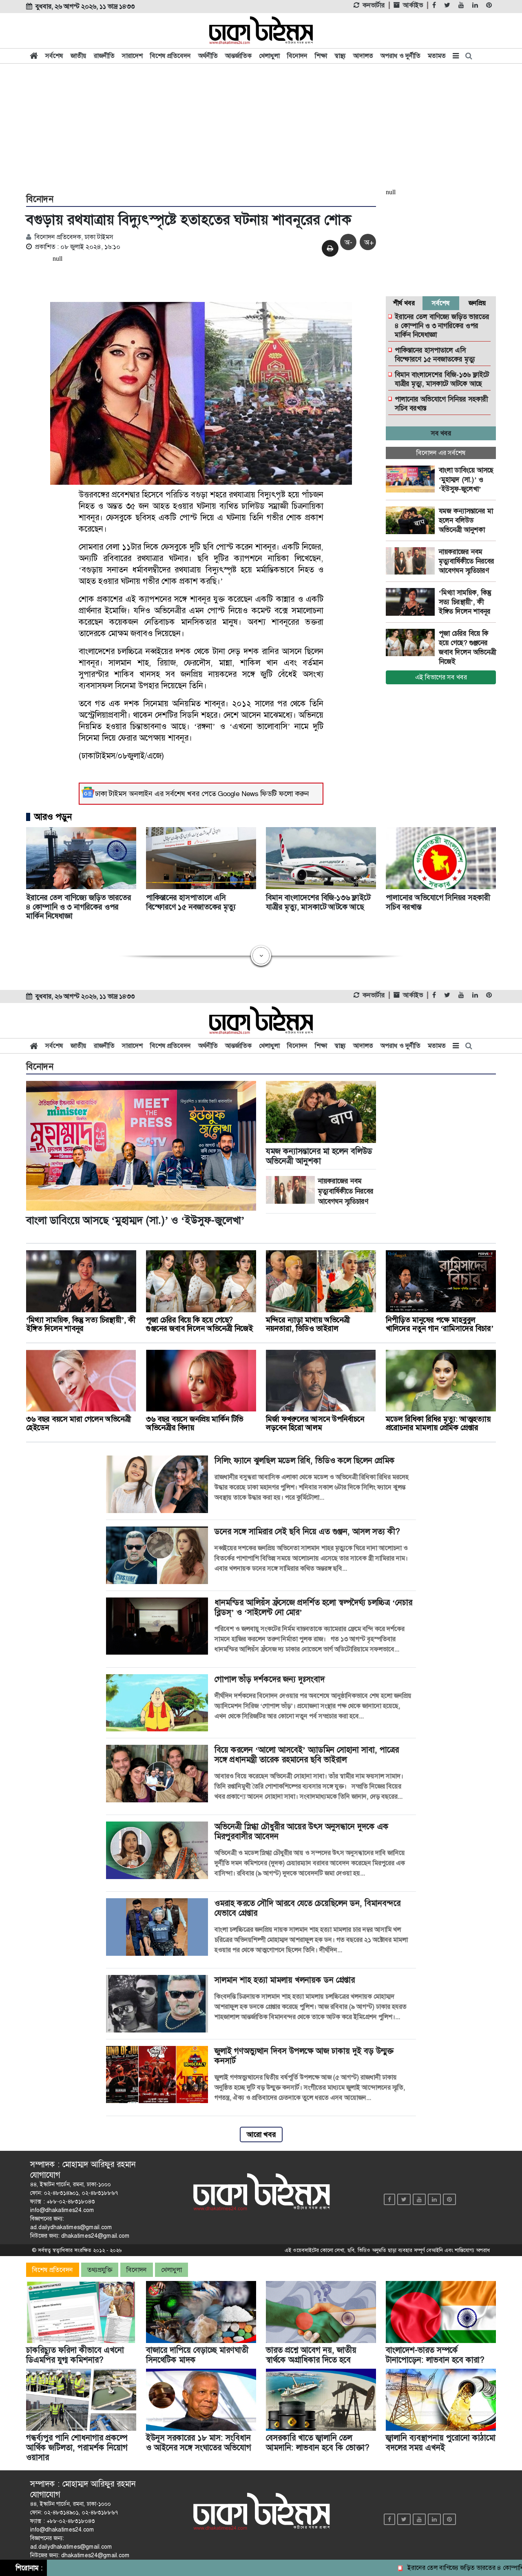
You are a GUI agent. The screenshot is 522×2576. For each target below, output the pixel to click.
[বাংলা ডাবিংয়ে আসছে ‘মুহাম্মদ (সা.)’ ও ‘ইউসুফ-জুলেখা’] (412, 479)
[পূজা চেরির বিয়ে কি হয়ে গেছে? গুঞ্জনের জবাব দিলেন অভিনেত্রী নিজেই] (412, 643)
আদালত (363, 56)
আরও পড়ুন (53, 817)
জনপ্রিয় (477, 303)
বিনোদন (297, 56)
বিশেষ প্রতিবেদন (170, 56)
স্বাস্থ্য (340, 56)
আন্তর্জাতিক (238, 56)
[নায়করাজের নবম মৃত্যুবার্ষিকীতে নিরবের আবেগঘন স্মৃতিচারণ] (412, 561)
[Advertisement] (261, 127)
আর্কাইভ (413, 5)
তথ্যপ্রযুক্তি (100, 2270)
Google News (238, 794)
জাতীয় (79, 56)
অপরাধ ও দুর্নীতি (400, 56)
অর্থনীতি (208, 56)
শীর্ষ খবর (404, 303)
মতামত (437, 56)
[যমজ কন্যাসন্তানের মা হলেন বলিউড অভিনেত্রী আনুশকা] (412, 520)
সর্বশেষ (54, 56)
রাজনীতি (104, 56)
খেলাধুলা (269, 56)
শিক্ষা (321, 56)
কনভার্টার (374, 5)
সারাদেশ (132, 56)
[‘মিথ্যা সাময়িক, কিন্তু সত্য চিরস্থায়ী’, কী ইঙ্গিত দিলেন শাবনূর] (412, 602)
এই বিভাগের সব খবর (441, 677)
